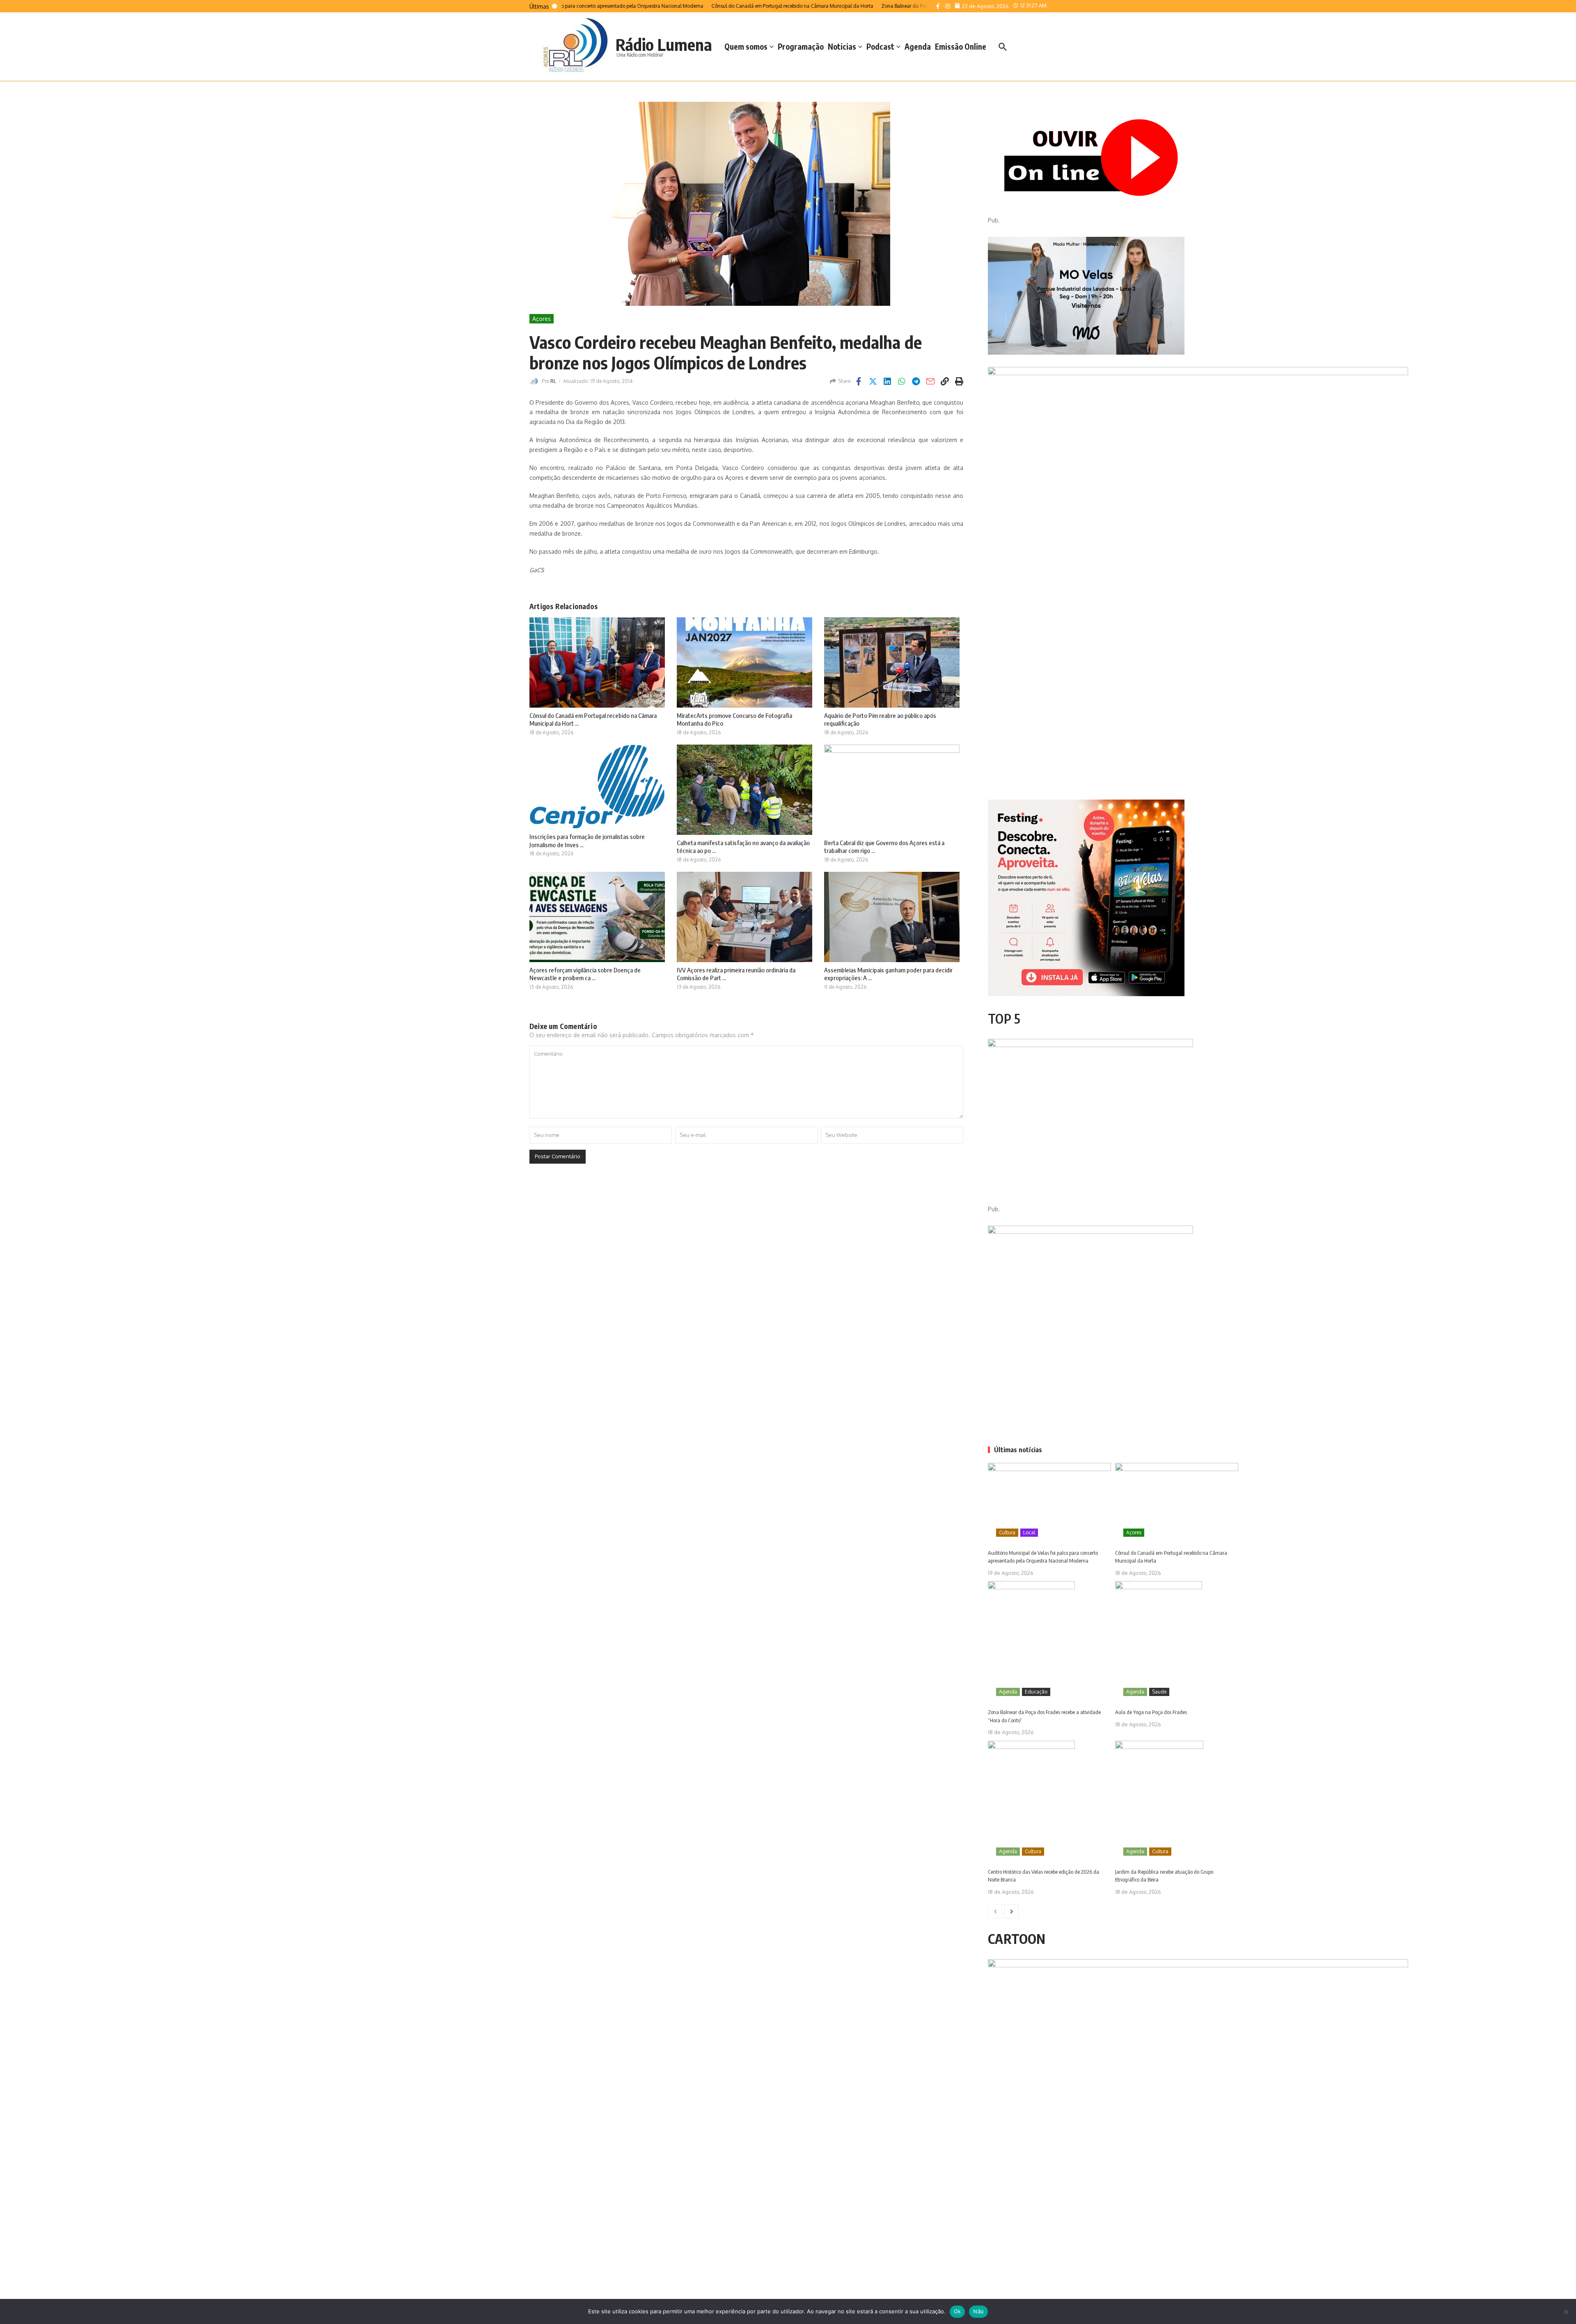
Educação (1036, 1692)
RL (553, 381)
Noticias (842, 46)
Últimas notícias (1018, 1450)
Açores (542, 319)
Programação (801, 46)
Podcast (880, 46)
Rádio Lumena (664, 44)
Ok (958, 2311)
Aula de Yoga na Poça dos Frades (1151, 1712)
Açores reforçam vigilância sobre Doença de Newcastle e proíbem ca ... (585, 974)
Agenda (918, 46)
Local (1029, 1532)
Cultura (1007, 1532)
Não (978, 2311)
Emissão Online (961, 46)
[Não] (1566, 2312)
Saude (1159, 1692)
